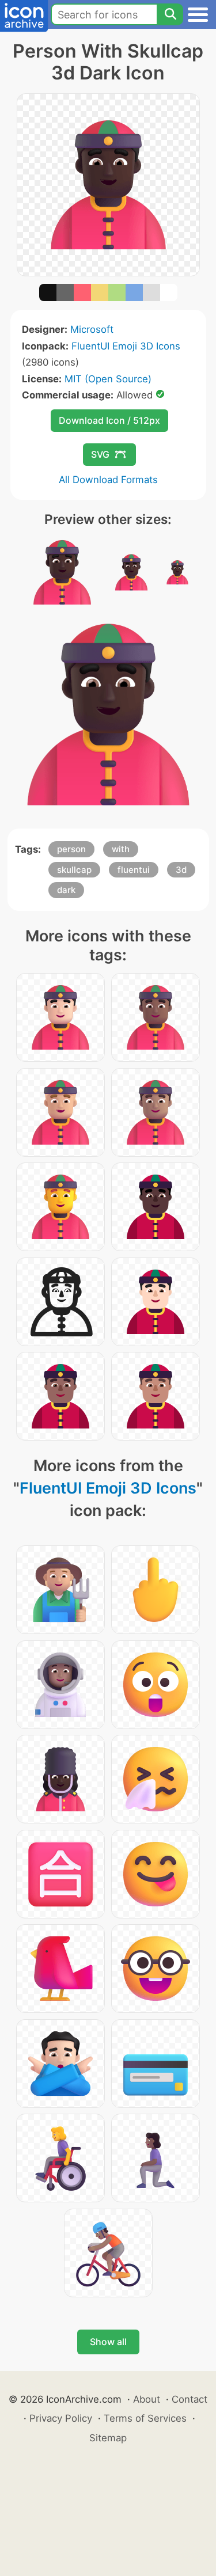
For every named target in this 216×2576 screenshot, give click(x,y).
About (147, 2399)
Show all (108, 2342)
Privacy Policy (61, 2418)
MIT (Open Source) (108, 379)
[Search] (170, 14)
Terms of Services (145, 2418)
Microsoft (92, 329)
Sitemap (108, 2438)
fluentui (134, 870)
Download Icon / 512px (109, 420)
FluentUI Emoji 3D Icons (126, 346)
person (71, 849)
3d (181, 870)
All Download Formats (108, 480)
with (121, 849)
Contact (190, 2399)
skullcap (74, 870)
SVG (100, 454)
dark (66, 890)
